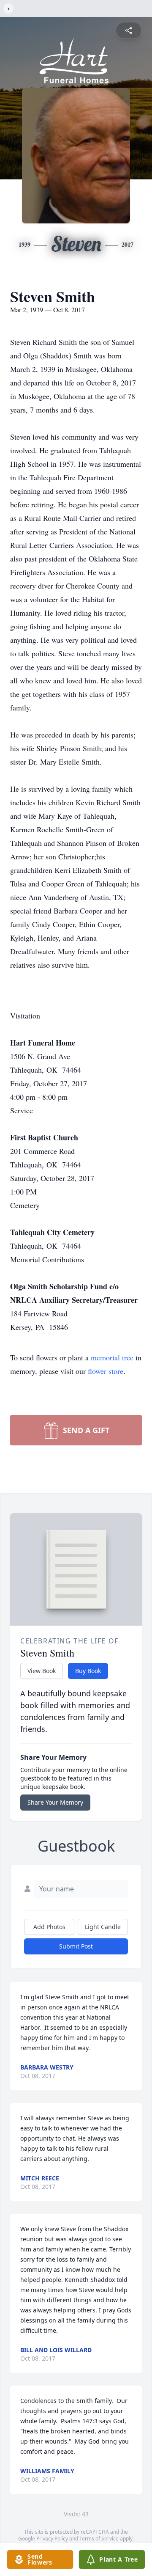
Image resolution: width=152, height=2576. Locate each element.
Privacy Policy (52, 2539)
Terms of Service (99, 2539)
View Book (42, 1671)
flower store (106, 1371)
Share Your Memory (55, 1802)
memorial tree (112, 1357)
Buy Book (88, 1671)
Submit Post (76, 1946)
